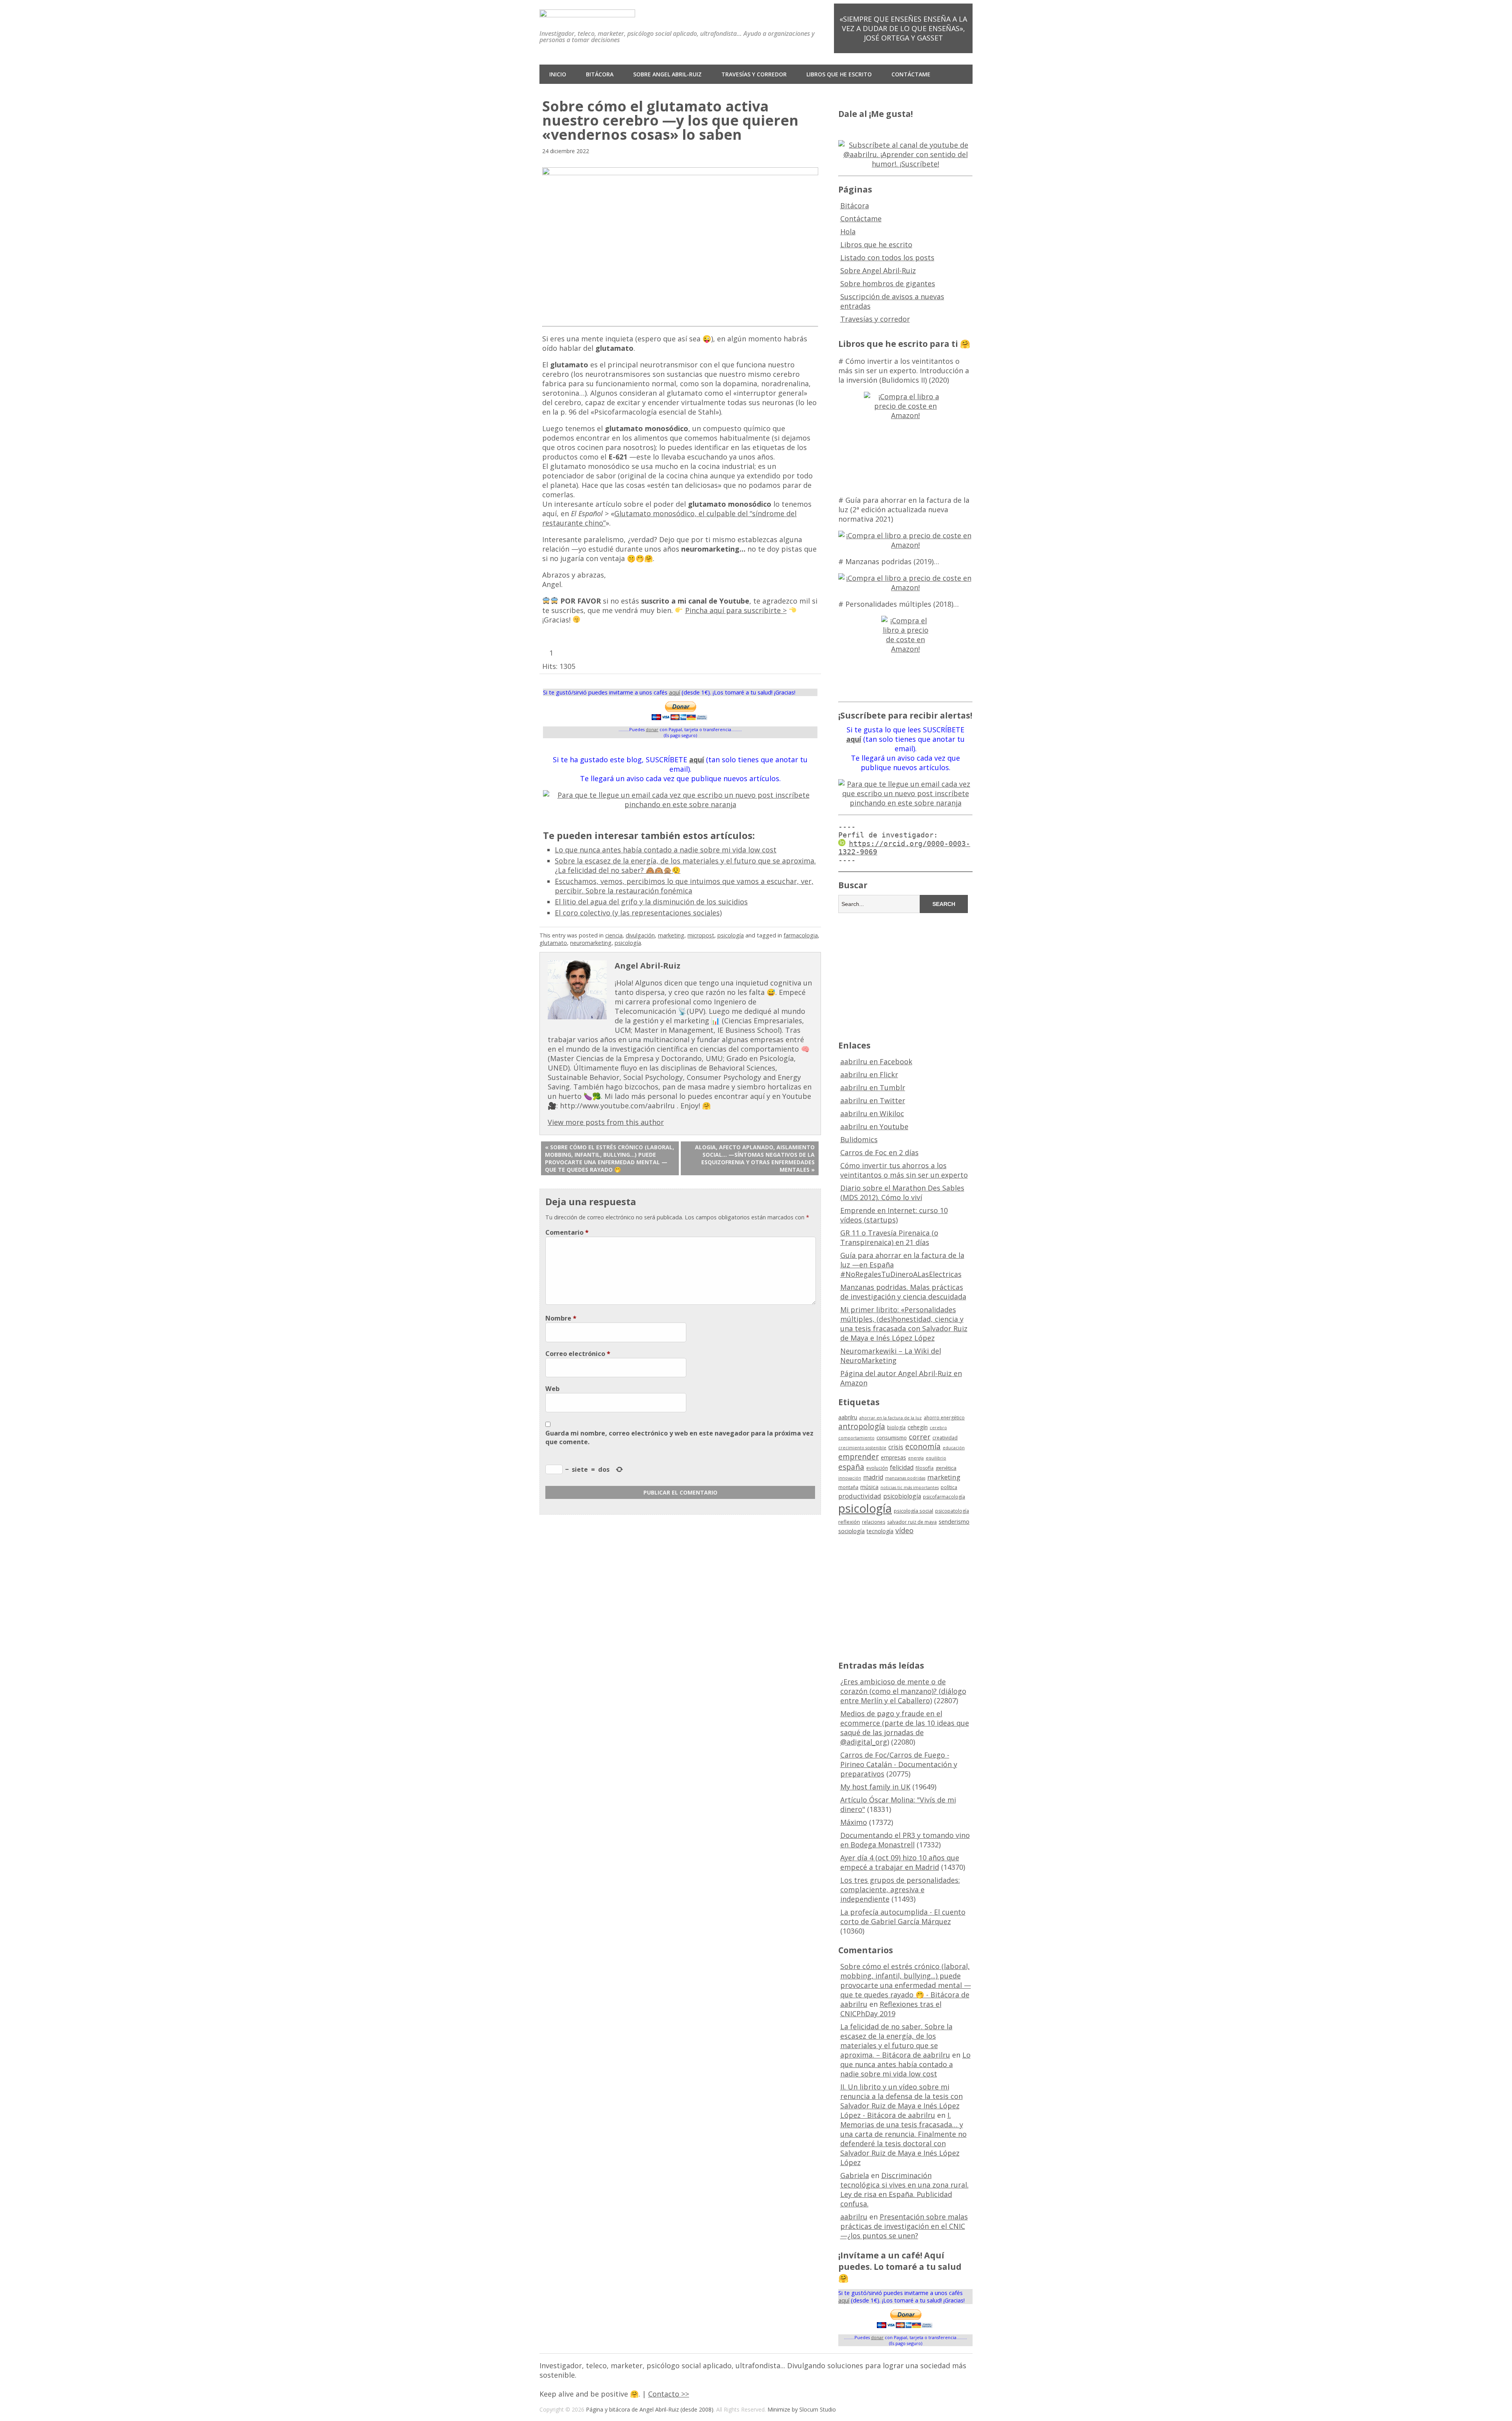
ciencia (614, 935)
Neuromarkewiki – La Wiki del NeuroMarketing (891, 1356)
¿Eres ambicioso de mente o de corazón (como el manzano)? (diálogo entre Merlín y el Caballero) (903, 1691)
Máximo (854, 1822)
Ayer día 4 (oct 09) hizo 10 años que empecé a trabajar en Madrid (900, 1862)
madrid (873, 1477)
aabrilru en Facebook (876, 1061)
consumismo (892, 1437)
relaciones (874, 1522)
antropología (862, 1426)
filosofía (925, 1468)
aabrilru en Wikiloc (872, 1113)
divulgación (640, 935)
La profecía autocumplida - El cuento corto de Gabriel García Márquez (903, 1917)
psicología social (913, 1511)
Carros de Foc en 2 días (879, 1152)
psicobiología (902, 1496)
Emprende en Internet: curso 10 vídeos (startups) (894, 1215)
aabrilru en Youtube (874, 1126)
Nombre (561, 1318)
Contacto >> (669, 2394)
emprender (859, 1457)
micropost (701, 935)
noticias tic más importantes (910, 1487)
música (869, 1487)
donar (652, 729)
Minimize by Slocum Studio (802, 2409)
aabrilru (848, 1417)
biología (896, 1427)
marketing (671, 935)
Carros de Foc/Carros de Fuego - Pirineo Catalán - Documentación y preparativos (899, 1764)
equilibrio (936, 1458)
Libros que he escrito (839, 74)
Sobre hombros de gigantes (888, 283)
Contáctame (911, 74)
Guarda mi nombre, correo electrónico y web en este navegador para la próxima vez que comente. (679, 1437)
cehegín (918, 1427)
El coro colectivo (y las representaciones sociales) (638, 913)
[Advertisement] (906, 975)
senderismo (954, 1521)
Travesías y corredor (754, 74)
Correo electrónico (578, 1354)
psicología (731, 935)
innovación (850, 1478)
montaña (848, 1487)
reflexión (849, 1522)
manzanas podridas (905, 1478)
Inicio (558, 74)
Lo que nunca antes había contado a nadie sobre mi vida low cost (666, 850)
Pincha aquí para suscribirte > (736, 610)
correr (920, 1436)
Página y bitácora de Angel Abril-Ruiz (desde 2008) (650, 2409)
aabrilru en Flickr (869, 1074)
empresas (893, 1457)
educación (954, 1448)
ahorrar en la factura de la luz (890, 1418)
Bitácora (600, 74)
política (949, 1487)
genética (946, 1468)
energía (916, 1458)
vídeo (904, 1530)
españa (851, 1467)
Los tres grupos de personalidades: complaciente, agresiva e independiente (900, 1889)
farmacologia (801, 935)
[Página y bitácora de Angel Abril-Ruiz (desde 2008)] (587, 11)
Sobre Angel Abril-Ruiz (667, 74)
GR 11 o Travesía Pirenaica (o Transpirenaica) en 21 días (889, 1237)
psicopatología (952, 1511)
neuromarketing (591, 943)
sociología (851, 1531)
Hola (848, 232)
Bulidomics (859, 1139)
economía (923, 1447)
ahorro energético (944, 1418)
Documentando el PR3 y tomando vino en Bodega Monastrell (905, 1840)
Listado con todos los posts (887, 257)
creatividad (945, 1438)
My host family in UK (875, 1787)
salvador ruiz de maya (912, 1522)
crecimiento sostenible (862, 1448)
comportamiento (856, 1438)
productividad (860, 1496)
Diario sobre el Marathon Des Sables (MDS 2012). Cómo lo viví (902, 1193)
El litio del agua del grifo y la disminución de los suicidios (651, 902)
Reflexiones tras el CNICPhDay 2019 (891, 2009)
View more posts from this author (606, 1122)
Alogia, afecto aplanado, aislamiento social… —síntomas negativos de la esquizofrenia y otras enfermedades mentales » (755, 1158)
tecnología (880, 1531)
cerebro (938, 1428)
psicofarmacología (944, 1497)
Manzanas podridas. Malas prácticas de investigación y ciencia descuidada (903, 1292)
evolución (877, 1468)
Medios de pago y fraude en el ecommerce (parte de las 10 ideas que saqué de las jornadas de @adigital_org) (905, 1728)
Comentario (567, 1232)
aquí (674, 692)
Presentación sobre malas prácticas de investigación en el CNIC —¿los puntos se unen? (904, 2226)
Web (552, 1389)
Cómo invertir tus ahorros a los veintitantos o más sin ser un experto (904, 1170)
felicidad (902, 1467)
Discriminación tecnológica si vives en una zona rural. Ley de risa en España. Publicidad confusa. (904, 2189)
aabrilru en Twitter (873, 1100)
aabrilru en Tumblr (873, 1087)
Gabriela (855, 2175)
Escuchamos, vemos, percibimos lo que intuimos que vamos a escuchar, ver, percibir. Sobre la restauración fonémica (684, 886)
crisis (896, 1447)
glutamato (553, 943)
